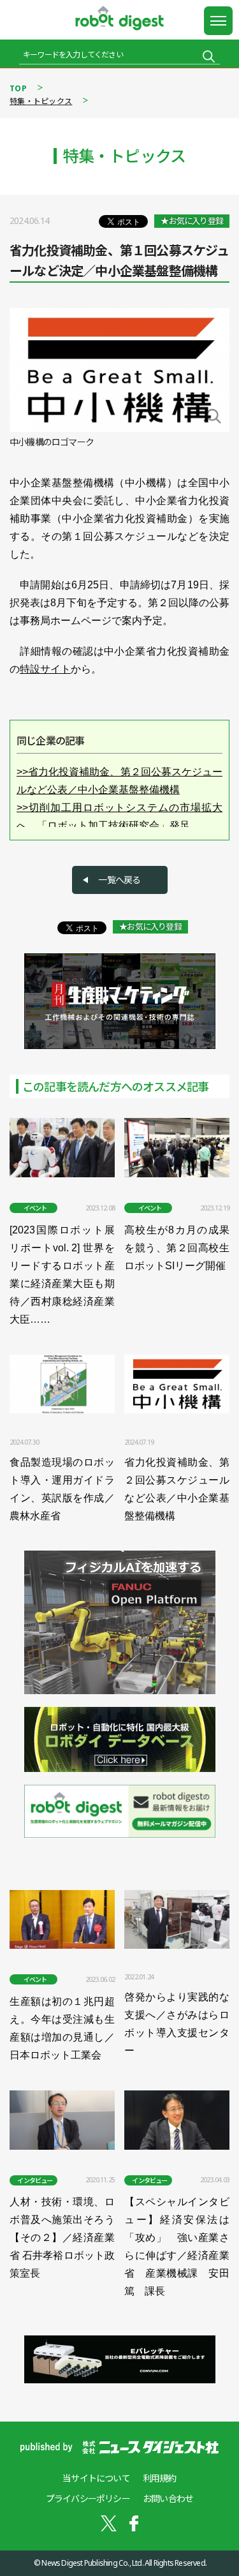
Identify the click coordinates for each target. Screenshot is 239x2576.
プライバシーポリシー (88, 2498)
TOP (18, 88)
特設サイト (45, 669)
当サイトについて (96, 2478)
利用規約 (160, 2478)
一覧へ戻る (119, 880)
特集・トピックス (41, 101)
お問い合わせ (168, 2498)
